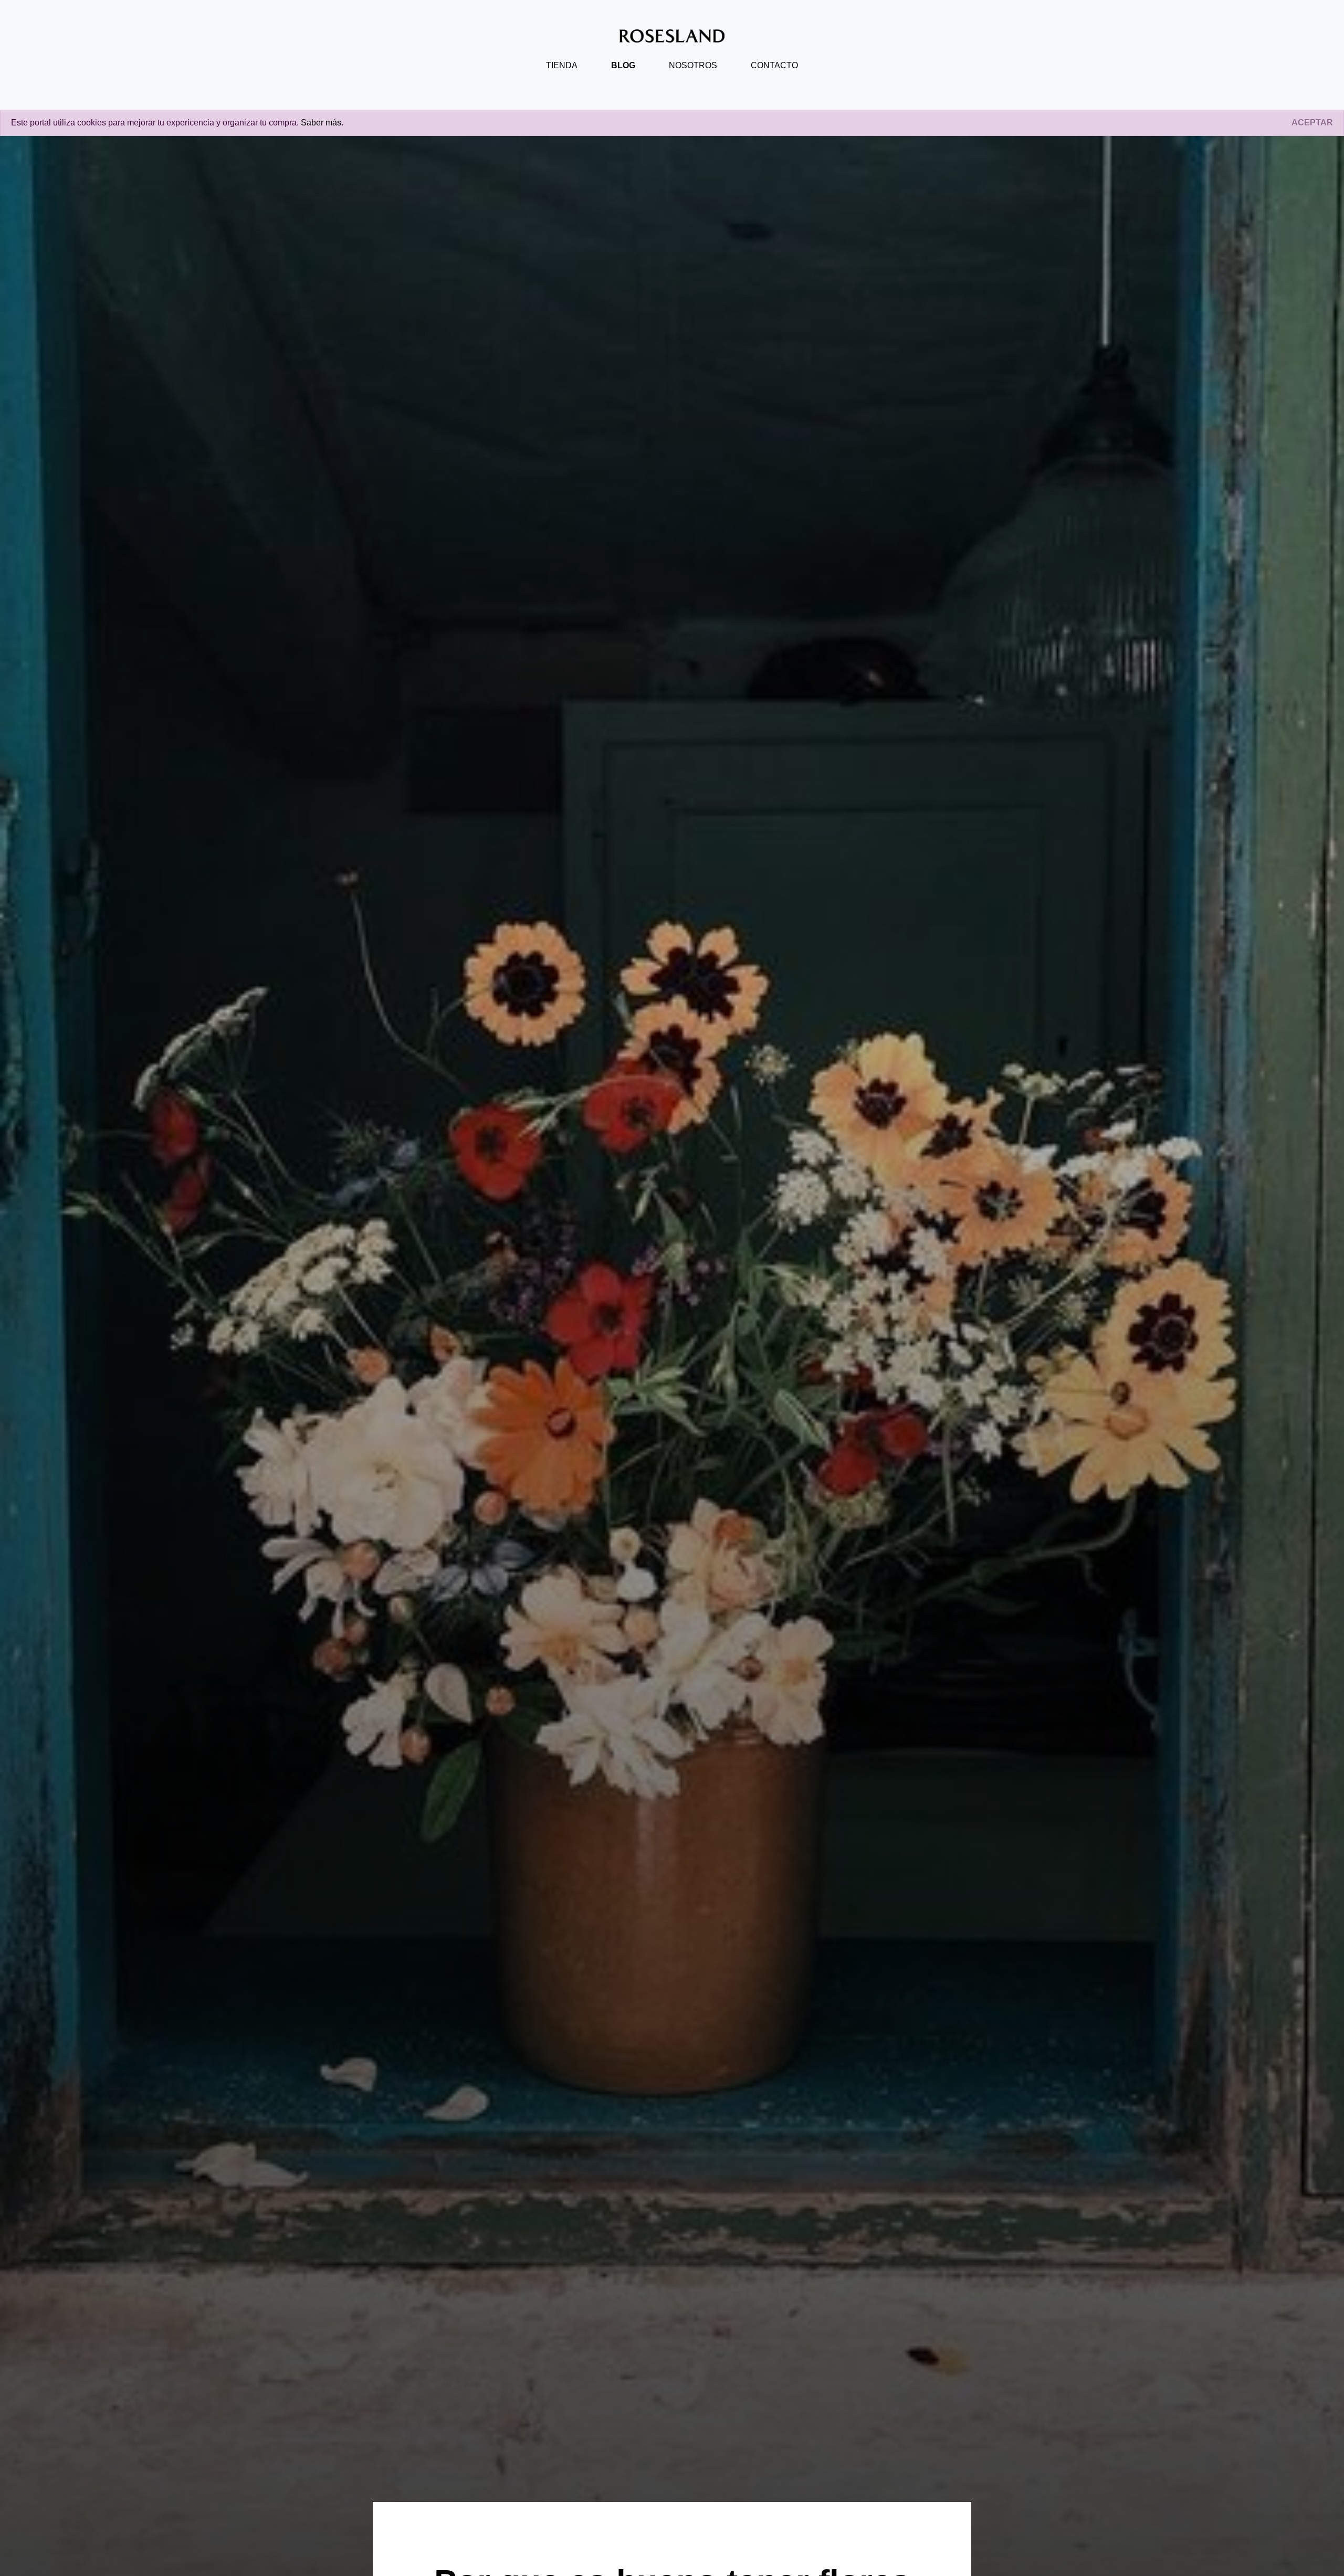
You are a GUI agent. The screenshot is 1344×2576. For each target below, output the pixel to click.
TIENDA (562, 65)
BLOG (623, 65)
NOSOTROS (693, 65)
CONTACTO (774, 65)
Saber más (321, 123)
